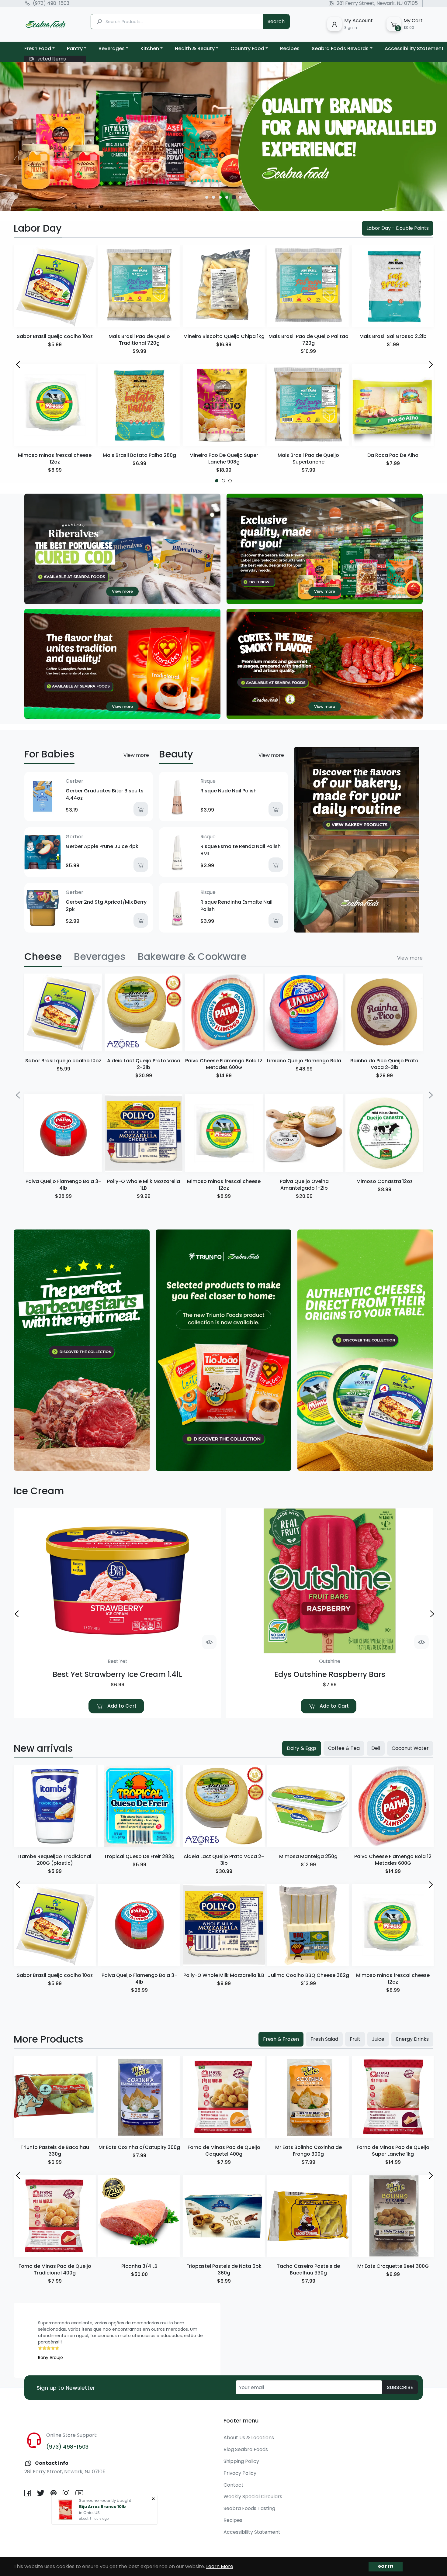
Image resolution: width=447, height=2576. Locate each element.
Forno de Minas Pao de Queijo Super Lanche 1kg (393, 2151)
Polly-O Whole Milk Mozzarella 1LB (144, 1185)
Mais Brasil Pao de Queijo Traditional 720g (139, 340)
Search (276, 21)
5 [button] (234, 197)
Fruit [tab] (355, 2039)
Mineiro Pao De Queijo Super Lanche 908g (224, 459)
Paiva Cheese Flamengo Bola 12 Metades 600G (224, 1064)
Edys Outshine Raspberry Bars (330, 1674)
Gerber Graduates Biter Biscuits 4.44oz (105, 794)
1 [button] (207, 197)
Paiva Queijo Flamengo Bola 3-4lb (63, 1185)
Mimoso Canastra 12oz (385, 1181)
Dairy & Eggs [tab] (302, 1748)
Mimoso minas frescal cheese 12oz (55, 459)
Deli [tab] (376, 1748)
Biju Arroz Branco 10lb (103, 2507)
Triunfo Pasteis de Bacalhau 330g (55, 2151)
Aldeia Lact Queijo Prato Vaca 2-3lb (144, 1064)
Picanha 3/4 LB (139, 2266)
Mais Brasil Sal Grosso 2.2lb (393, 336)
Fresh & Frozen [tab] (281, 2039)
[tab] (43, 957)
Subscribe (400, 2387)
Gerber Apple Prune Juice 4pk (102, 846)
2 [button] (213, 197)
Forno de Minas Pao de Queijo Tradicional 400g (55, 2269)
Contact (234, 2485)
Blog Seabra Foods (246, 2449)
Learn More (220, 2566)
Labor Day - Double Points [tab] (398, 228)
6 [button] (241, 197)
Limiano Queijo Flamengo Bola (304, 1061)
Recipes (233, 2520)
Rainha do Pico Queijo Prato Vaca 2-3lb (384, 1064)
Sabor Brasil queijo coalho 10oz (55, 336)
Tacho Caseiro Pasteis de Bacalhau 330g (308, 2269)
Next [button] (430, 364)
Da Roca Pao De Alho (393, 455)
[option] (223, 137)
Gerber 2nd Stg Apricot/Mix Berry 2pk (106, 906)
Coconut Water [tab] (410, 1748)
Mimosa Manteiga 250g (308, 1856)
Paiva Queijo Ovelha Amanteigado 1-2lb (304, 1185)
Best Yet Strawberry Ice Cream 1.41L (117, 1674)
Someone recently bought (105, 2500)
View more (136, 755)
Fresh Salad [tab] (324, 2039)
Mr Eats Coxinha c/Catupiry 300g (139, 2147)
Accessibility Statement (252, 2532)
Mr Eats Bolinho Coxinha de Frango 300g (308, 2151)
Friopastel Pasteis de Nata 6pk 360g (224, 2269)
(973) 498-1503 (51, 3)
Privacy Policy (240, 2473)
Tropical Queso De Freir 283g (139, 1856)
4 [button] (227, 197)
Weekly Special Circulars (253, 2497)
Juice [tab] (378, 2039)
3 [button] (220, 197)
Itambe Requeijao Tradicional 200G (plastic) (55, 1860)
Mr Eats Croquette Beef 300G (393, 2266)
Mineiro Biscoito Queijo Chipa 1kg (224, 336)
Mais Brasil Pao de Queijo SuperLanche (308, 459)
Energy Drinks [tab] (412, 2039)
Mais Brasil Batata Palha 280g (139, 455)
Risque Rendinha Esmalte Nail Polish (236, 906)
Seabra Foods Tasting (249, 2508)
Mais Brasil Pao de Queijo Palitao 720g (308, 340)
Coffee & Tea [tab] (344, 1748)
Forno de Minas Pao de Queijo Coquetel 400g (224, 2151)
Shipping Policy (241, 2461)
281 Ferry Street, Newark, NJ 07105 (377, 3)
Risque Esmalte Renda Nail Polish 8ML (241, 850)
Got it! (386, 2566)
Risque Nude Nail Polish (229, 791)
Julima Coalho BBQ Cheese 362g (308, 1975)
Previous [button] (17, 364)
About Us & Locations (249, 2438)
